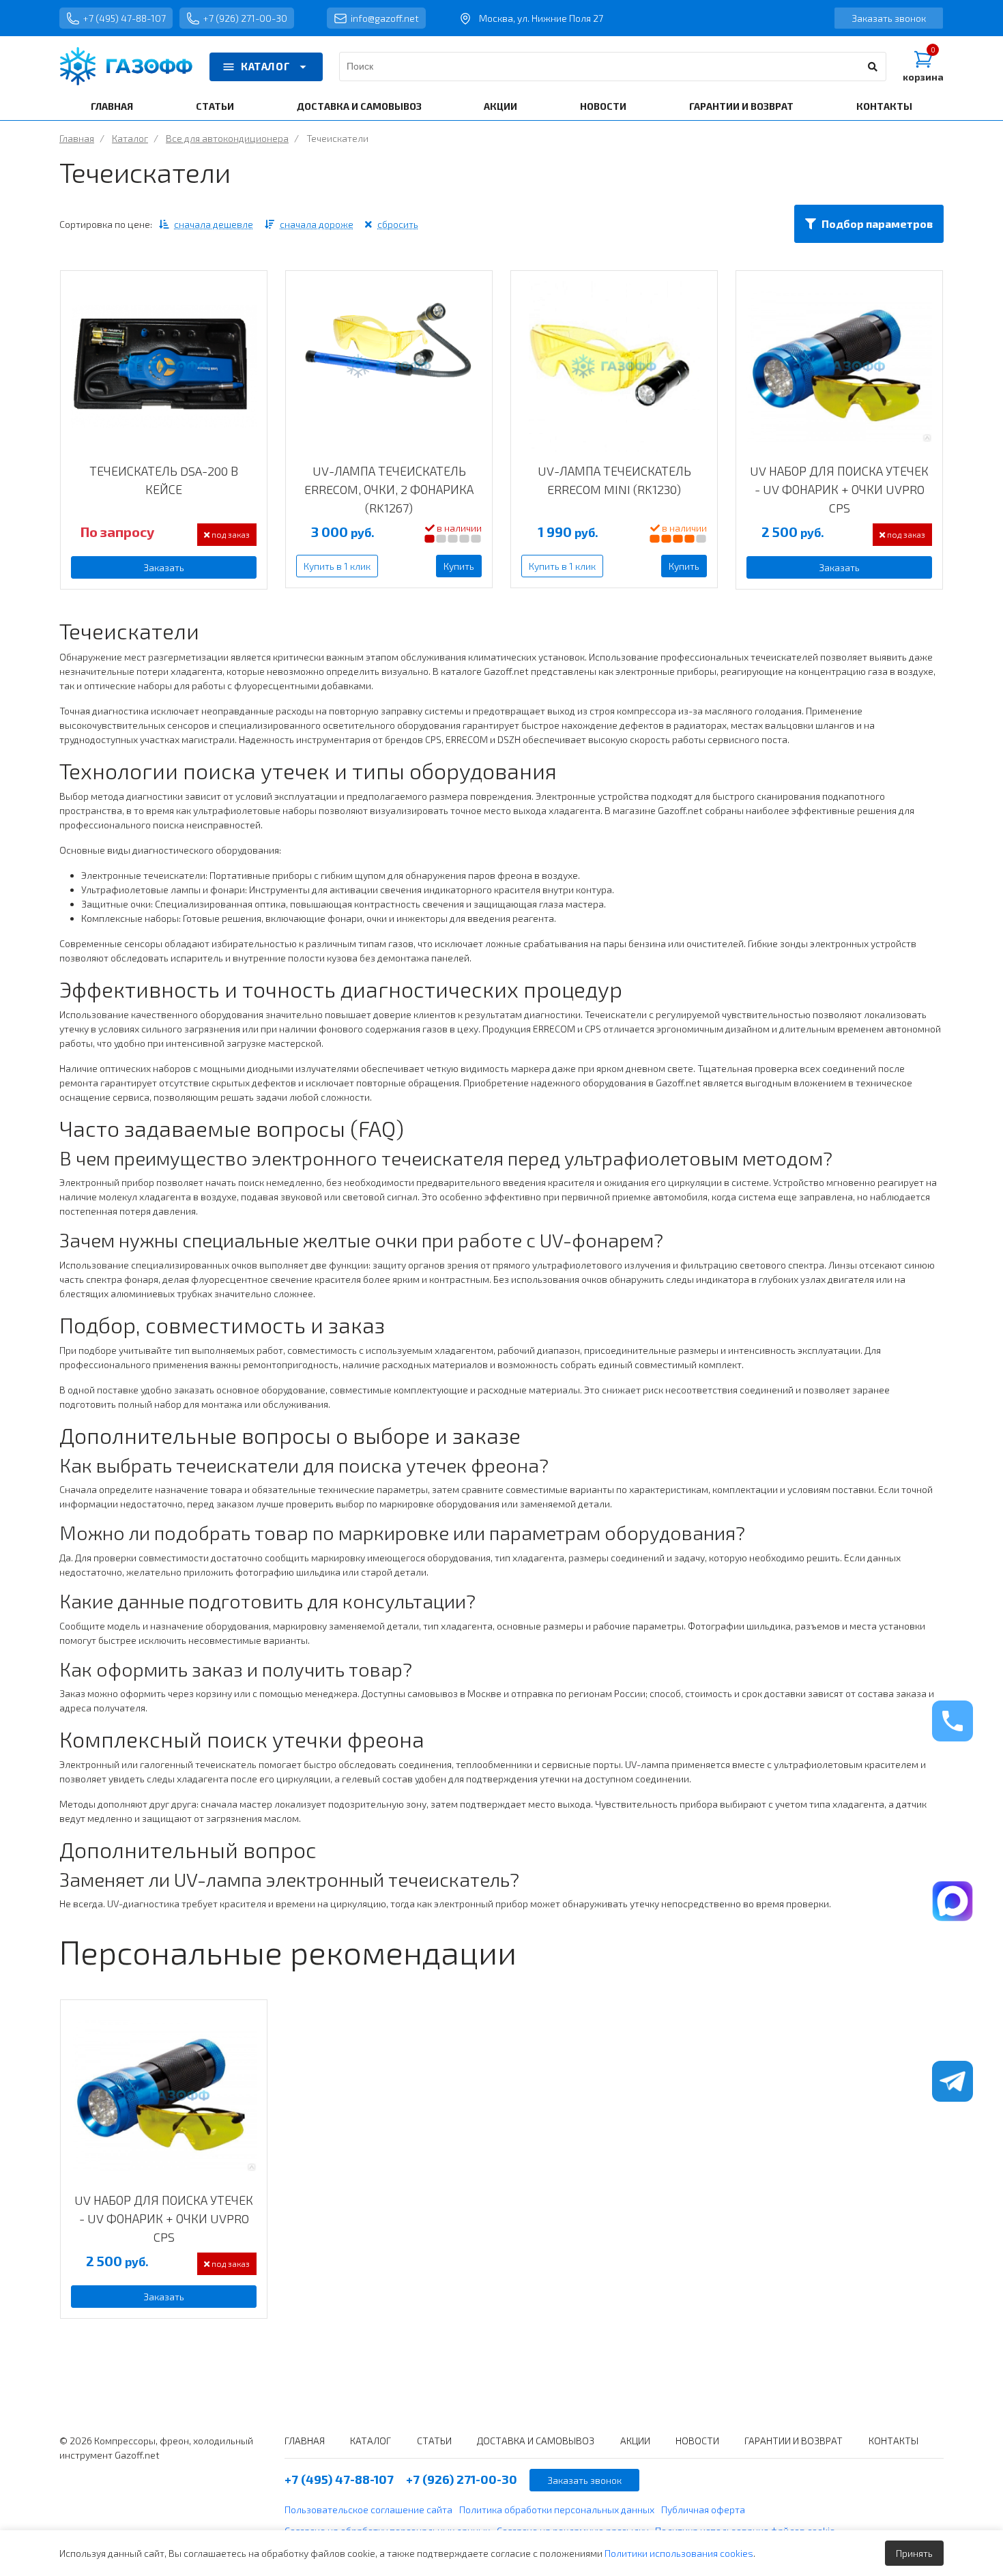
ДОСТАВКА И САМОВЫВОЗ (359, 106)
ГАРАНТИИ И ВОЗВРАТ (741, 106)
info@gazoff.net (385, 18)
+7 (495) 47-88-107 (125, 18)
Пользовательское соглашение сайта (368, 2509)
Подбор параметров (877, 223)
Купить (459, 566)
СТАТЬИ (215, 106)
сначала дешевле (214, 224)
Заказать (164, 567)
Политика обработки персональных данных (557, 2509)
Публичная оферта (703, 2509)
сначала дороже (317, 224)
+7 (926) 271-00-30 (245, 18)
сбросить (398, 224)
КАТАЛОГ (265, 66)
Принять (914, 2553)
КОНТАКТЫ (884, 106)
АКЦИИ (500, 106)
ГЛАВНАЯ (112, 106)
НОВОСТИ (603, 106)
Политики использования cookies (679, 2553)
